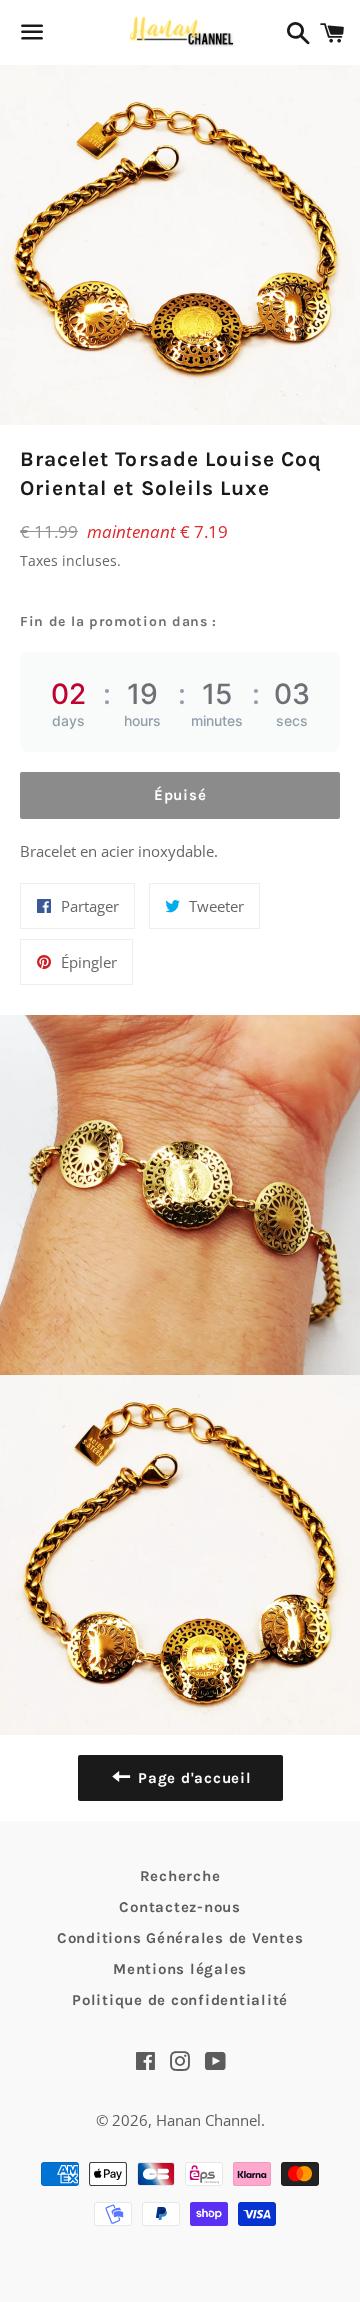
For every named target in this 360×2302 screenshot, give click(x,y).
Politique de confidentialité (180, 2000)
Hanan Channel (208, 2120)
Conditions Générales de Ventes (180, 1938)
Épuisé (180, 795)
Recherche (180, 1876)
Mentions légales (180, 1969)
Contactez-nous (180, 1907)
